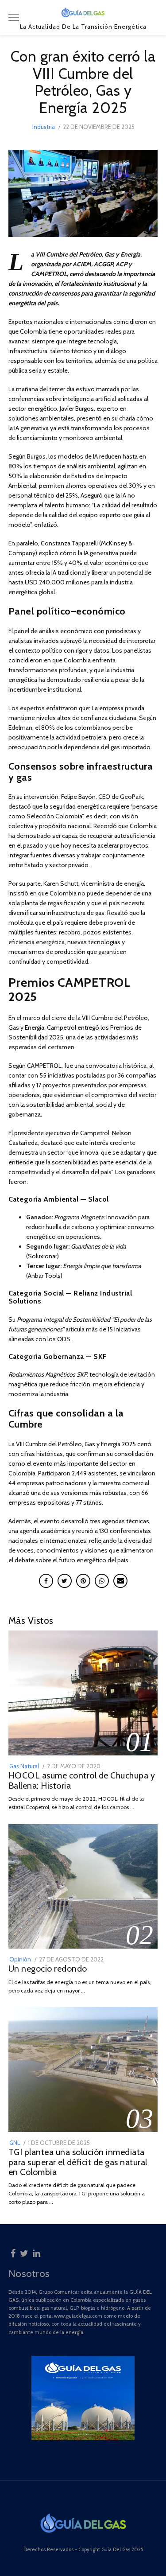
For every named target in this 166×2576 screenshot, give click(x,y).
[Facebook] (13, 2252)
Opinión (20, 1959)
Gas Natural (24, 1766)
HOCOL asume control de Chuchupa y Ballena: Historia (82, 1780)
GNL (15, 2143)
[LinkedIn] (37, 2252)
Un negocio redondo (48, 1969)
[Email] (120, 1581)
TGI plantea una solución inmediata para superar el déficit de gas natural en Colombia (78, 2162)
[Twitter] (24, 2252)
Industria (44, 127)
